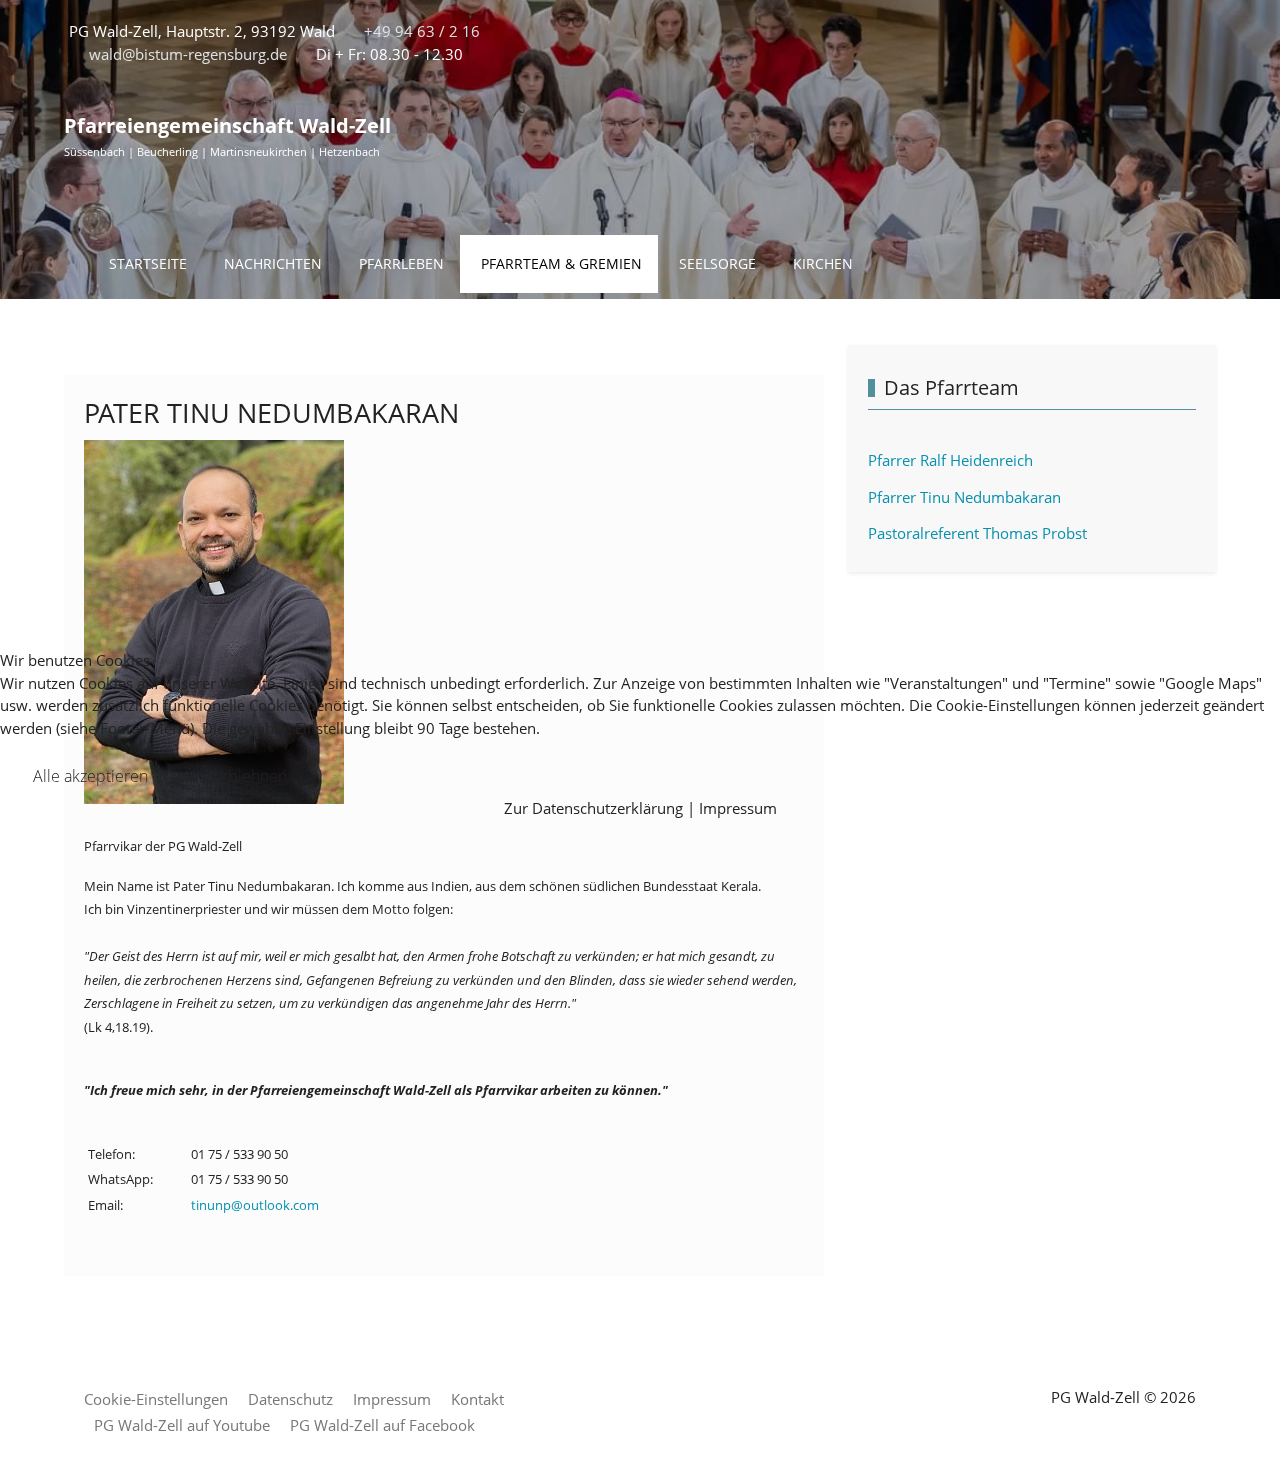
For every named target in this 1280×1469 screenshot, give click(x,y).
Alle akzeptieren (90, 776)
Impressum (738, 808)
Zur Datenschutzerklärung (593, 808)
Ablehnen (252, 776)
